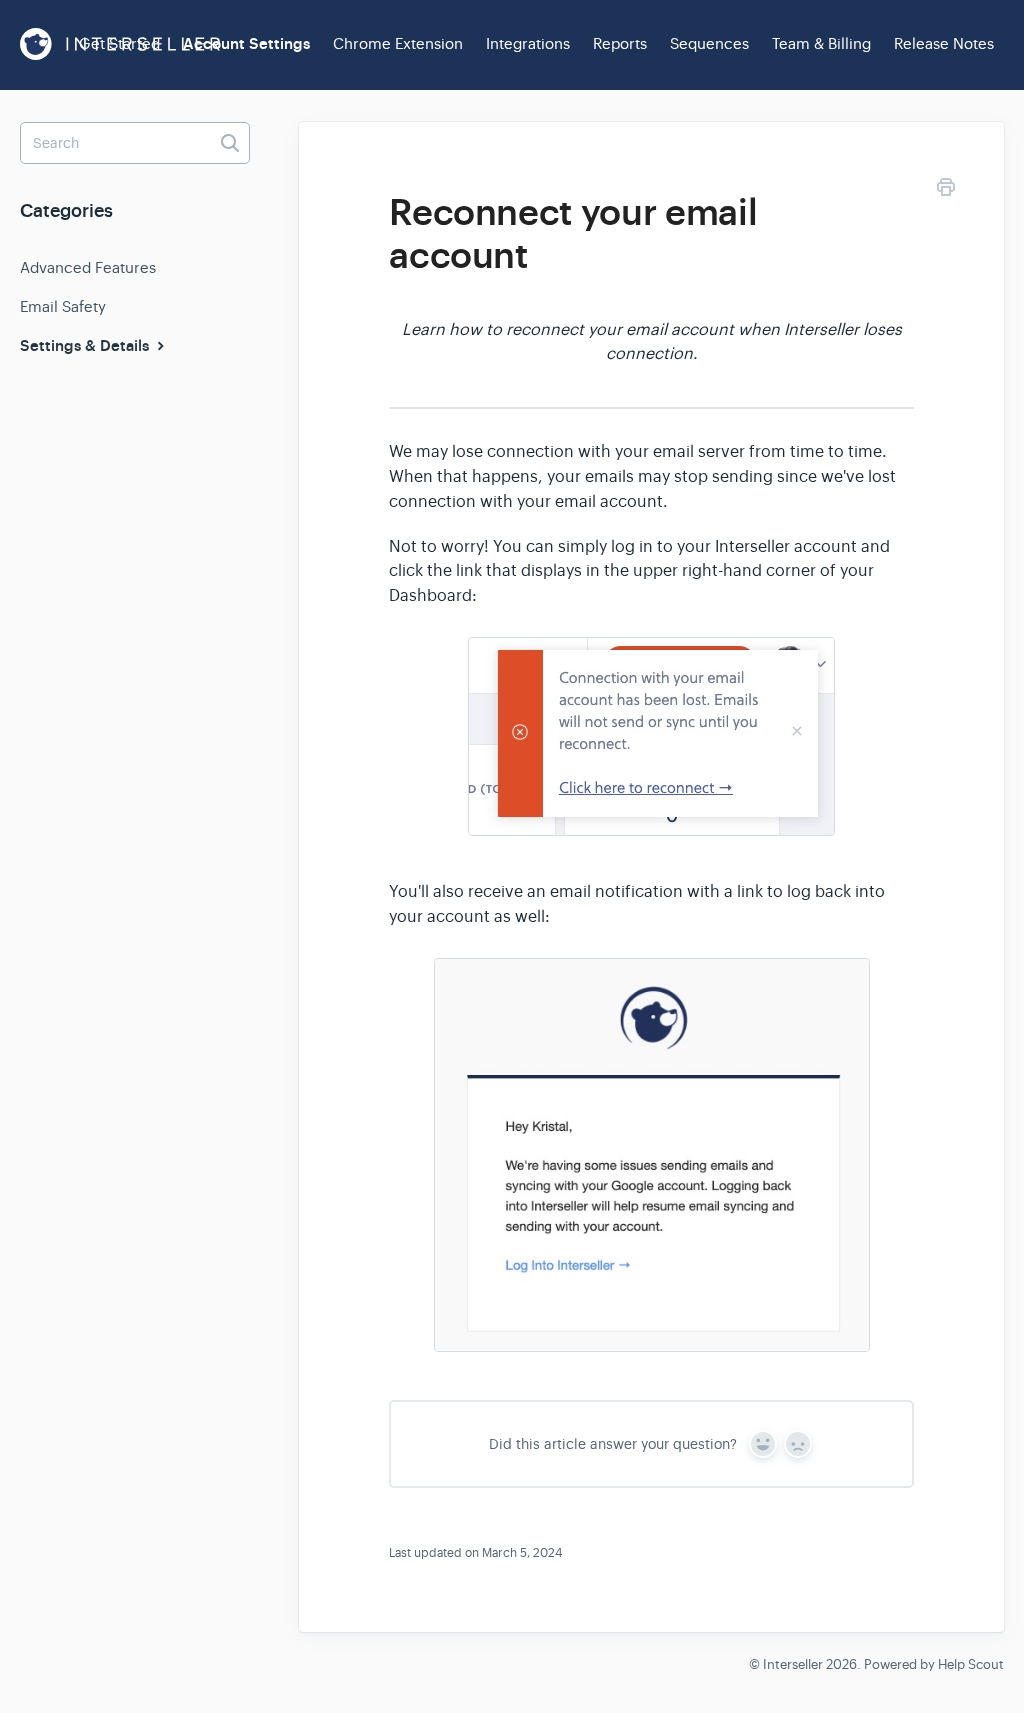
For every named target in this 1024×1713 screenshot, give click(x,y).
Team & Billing (821, 43)
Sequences (709, 43)
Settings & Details (86, 346)
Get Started (119, 43)
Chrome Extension (398, 43)
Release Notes (944, 43)
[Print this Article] (946, 190)
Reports (620, 43)
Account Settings (246, 44)
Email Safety (63, 306)
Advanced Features (88, 267)
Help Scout (971, 1664)
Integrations (528, 43)
